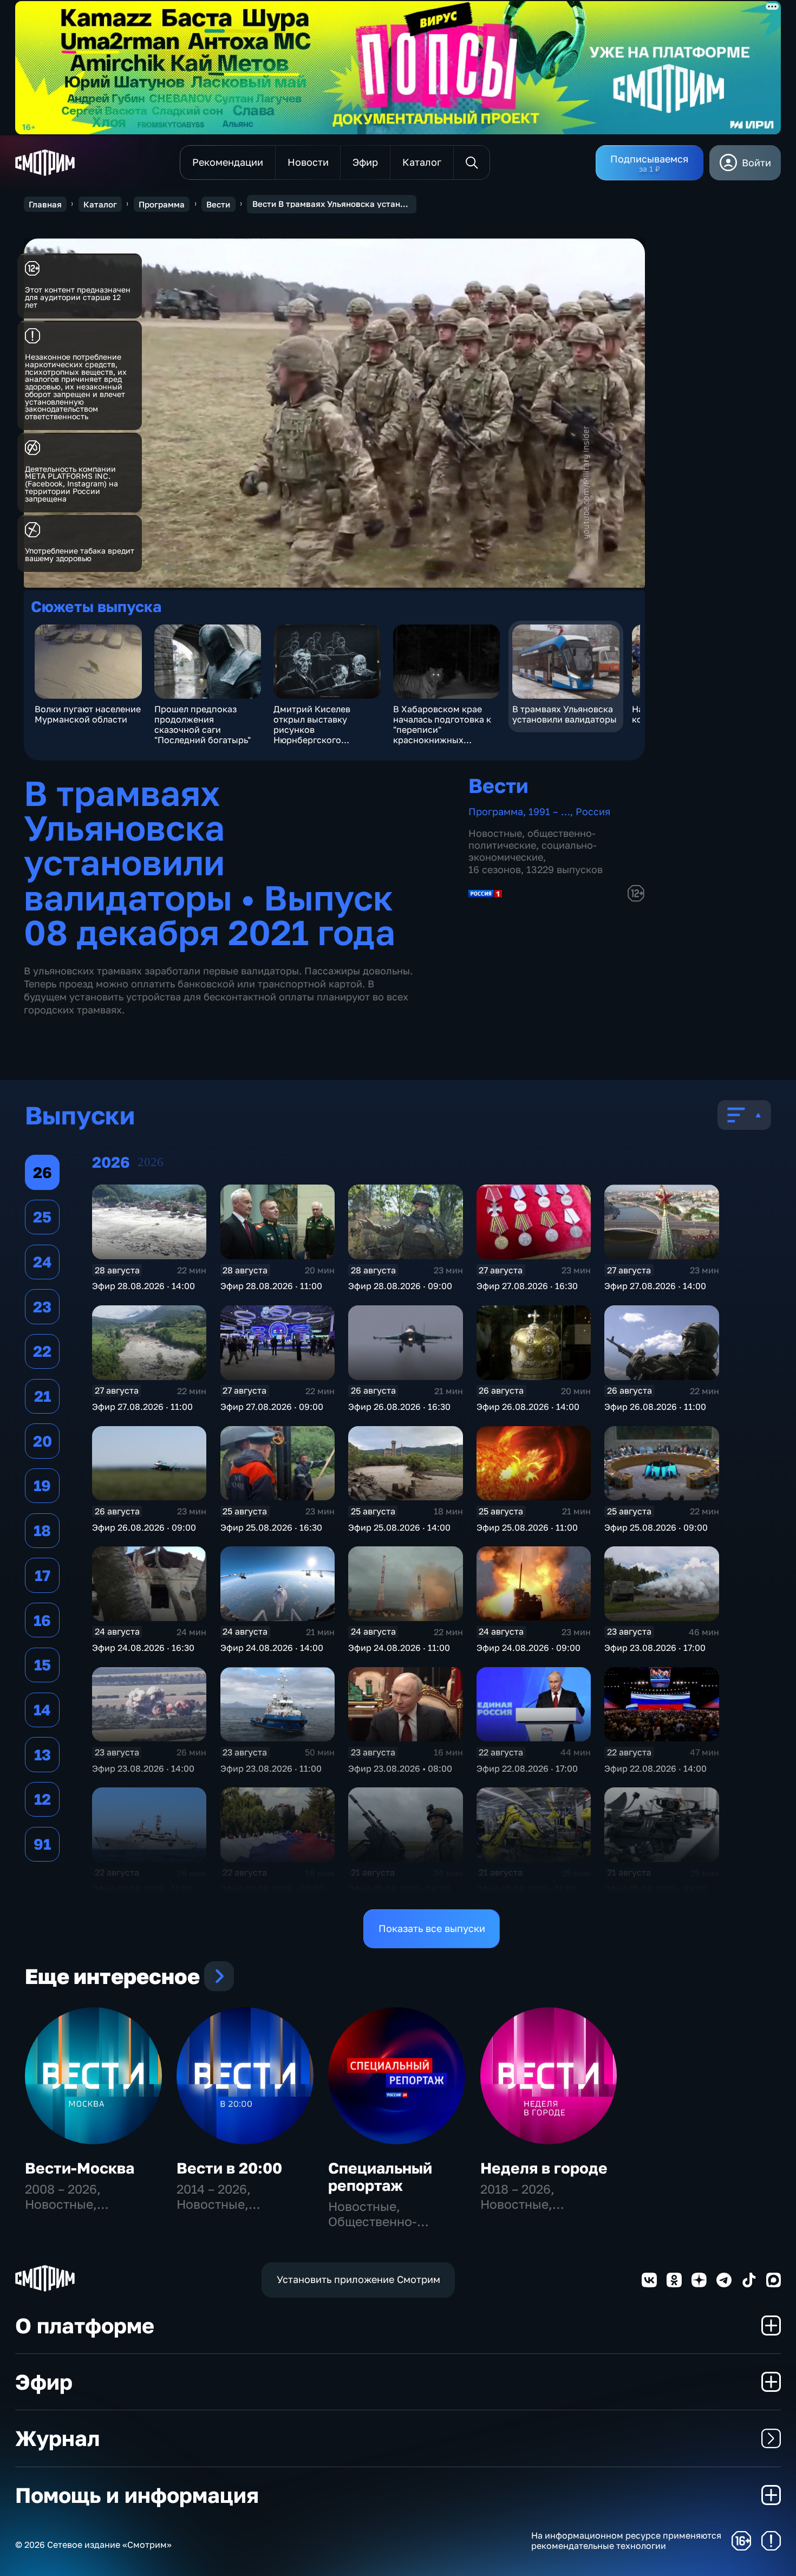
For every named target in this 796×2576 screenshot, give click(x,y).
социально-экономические (533, 851)
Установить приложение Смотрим (358, 2279)
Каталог (100, 204)
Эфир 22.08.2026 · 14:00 (655, 1768)
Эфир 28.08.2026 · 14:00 (143, 1286)
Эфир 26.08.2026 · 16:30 (399, 1407)
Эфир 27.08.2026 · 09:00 (272, 1407)
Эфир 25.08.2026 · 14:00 (399, 1527)
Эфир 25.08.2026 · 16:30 (271, 1527)
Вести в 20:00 (229, 2168)
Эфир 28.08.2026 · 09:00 (400, 1286)
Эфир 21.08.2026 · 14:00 (399, 1889)
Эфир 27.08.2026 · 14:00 (655, 1286)
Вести (218, 204)
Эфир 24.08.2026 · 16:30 (143, 1648)
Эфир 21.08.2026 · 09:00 (656, 1889)
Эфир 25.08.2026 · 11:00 (527, 1527)
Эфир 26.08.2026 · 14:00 (528, 1407)
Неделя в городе (544, 2168)
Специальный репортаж (380, 2177)
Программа (162, 204)
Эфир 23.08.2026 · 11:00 (271, 1768)
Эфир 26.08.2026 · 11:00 (655, 1407)
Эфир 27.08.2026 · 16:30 (527, 1286)
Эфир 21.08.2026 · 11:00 (527, 1889)
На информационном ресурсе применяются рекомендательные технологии (626, 2541)
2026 (151, 1162)
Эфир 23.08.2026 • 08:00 (400, 1768)
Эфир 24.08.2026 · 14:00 (272, 1648)
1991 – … (549, 811)
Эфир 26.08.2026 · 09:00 (144, 1527)
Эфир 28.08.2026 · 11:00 (271, 1286)
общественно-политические (532, 839)
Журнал (57, 2438)
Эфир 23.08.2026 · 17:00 (655, 1648)
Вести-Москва (80, 2168)
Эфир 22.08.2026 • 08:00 (272, 1889)
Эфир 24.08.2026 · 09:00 (529, 1648)
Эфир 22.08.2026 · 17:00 (527, 1768)
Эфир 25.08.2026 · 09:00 (656, 1527)
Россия (593, 811)
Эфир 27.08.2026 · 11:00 (142, 1407)
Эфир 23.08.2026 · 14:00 (143, 1768)
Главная (45, 204)
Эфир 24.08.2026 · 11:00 (399, 1648)
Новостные (495, 833)
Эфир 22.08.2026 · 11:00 (143, 1889)
